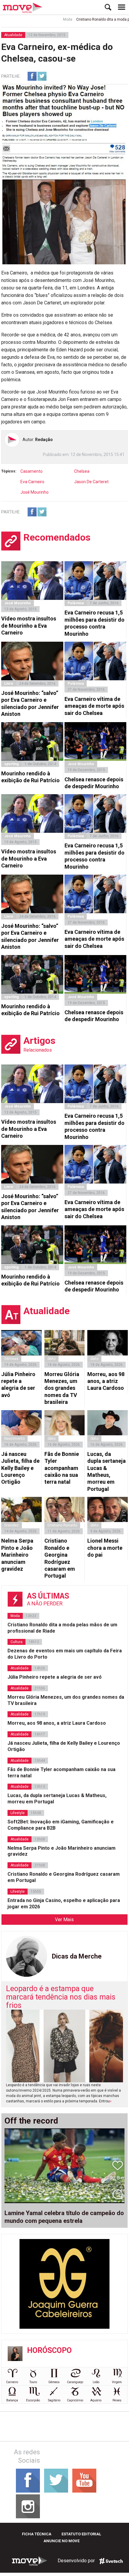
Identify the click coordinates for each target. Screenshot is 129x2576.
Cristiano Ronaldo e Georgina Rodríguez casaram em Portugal (60, 1558)
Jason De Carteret (91, 482)
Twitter (42, 76)
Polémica (76, 603)
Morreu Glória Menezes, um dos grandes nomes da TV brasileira (62, 1388)
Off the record (31, 2121)
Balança (12, 2400)
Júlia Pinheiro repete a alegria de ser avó (18, 1385)
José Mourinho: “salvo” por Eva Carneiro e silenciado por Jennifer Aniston (30, 703)
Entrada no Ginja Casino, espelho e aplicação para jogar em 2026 (64, 1904)
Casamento (31, 471)
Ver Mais (64, 1920)
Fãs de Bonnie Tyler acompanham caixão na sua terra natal (62, 1468)
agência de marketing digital (111, 2561)
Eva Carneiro (32, 482)
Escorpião (33, 2400)
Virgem (117, 2382)
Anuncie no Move (61, 2541)
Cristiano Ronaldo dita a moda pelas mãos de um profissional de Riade (62, 1628)
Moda (50, 19)
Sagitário (54, 2400)
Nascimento (14, 1439)
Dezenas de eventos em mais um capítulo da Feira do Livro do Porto (65, 1654)
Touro (33, 2382)
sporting (11, 764)
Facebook (32, 76)
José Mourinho (34, 492)
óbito (51, 1359)
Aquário (96, 2400)
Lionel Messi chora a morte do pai (105, 1548)
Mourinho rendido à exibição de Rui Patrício (30, 777)
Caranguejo (75, 2382)
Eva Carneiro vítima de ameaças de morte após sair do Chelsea (94, 706)
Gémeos (54, 2382)
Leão (96, 2382)
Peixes (117, 2400)
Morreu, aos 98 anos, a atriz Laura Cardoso (106, 1381)
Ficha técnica (37, 2534)
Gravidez (12, 1525)
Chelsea (82, 471)
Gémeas (11, 1359)
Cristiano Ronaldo (62, 1525)
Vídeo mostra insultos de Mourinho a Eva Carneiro (29, 626)
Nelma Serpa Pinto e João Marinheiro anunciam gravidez (17, 1555)
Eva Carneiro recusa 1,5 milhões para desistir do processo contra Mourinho (94, 623)
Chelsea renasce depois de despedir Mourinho (94, 783)
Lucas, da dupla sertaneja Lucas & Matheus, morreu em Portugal (106, 1471)
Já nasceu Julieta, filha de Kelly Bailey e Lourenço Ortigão (20, 1468)
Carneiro (12, 2382)
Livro (9, 684)
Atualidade (13, 35)
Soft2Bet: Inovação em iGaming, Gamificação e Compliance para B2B (61, 1825)
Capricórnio (75, 2400)
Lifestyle (18, 1813)
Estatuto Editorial (81, 2534)
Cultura (16, 1642)
